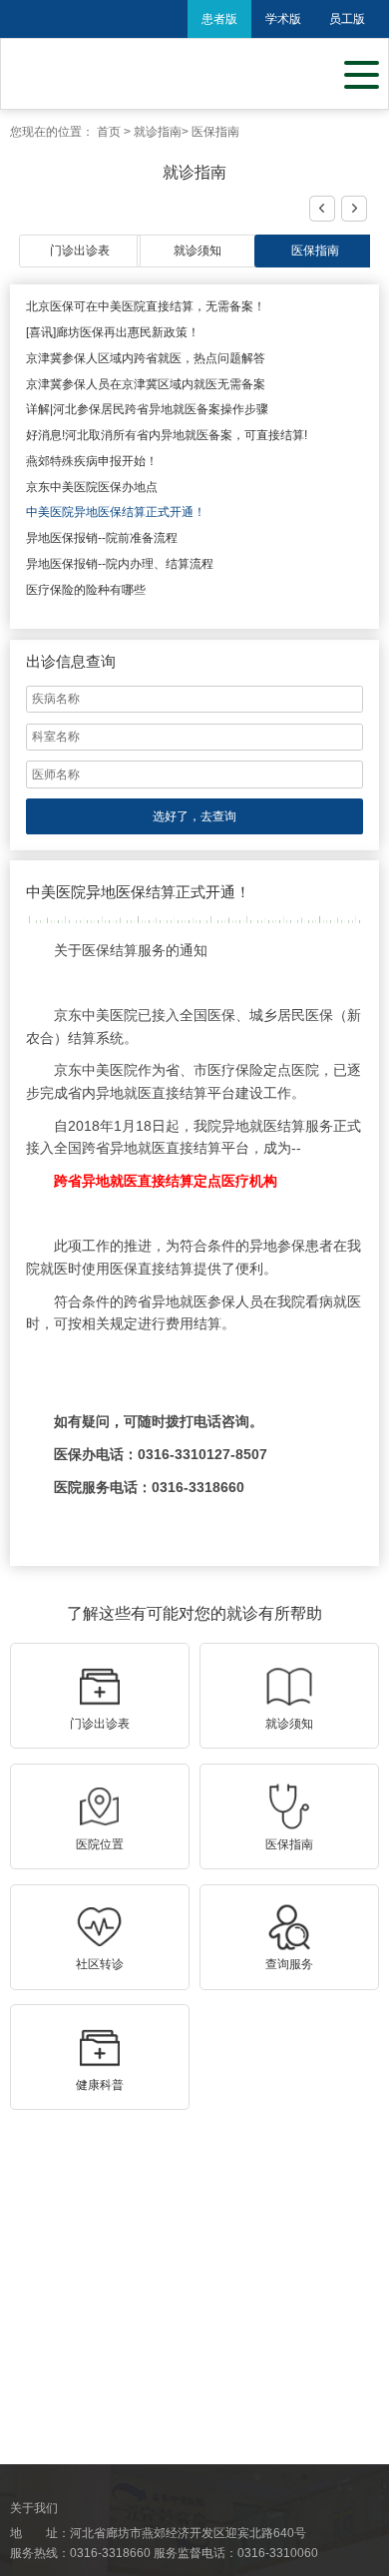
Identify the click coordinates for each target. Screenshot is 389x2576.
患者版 (219, 19)
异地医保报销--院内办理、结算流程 (120, 564)
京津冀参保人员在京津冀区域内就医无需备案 (146, 384)
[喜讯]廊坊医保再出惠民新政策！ (113, 332)
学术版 (283, 19)
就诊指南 (158, 132)
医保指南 (215, 132)
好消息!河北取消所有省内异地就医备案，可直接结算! (167, 435)
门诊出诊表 (80, 251)
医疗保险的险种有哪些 (86, 590)
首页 (109, 132)
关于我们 (34, 2508)
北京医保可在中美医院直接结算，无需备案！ (146, 306)
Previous (323, 210)
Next (353, 210)
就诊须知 (197, 251)
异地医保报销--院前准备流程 (102, 538)
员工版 (347, 19)
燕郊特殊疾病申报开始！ (92, 461)
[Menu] (362, 73)
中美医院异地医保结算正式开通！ (116, 512)
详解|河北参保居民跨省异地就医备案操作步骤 (147, 409)
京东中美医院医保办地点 (92, 487)
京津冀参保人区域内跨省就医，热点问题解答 (146, 358)
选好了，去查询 (194, 816)
